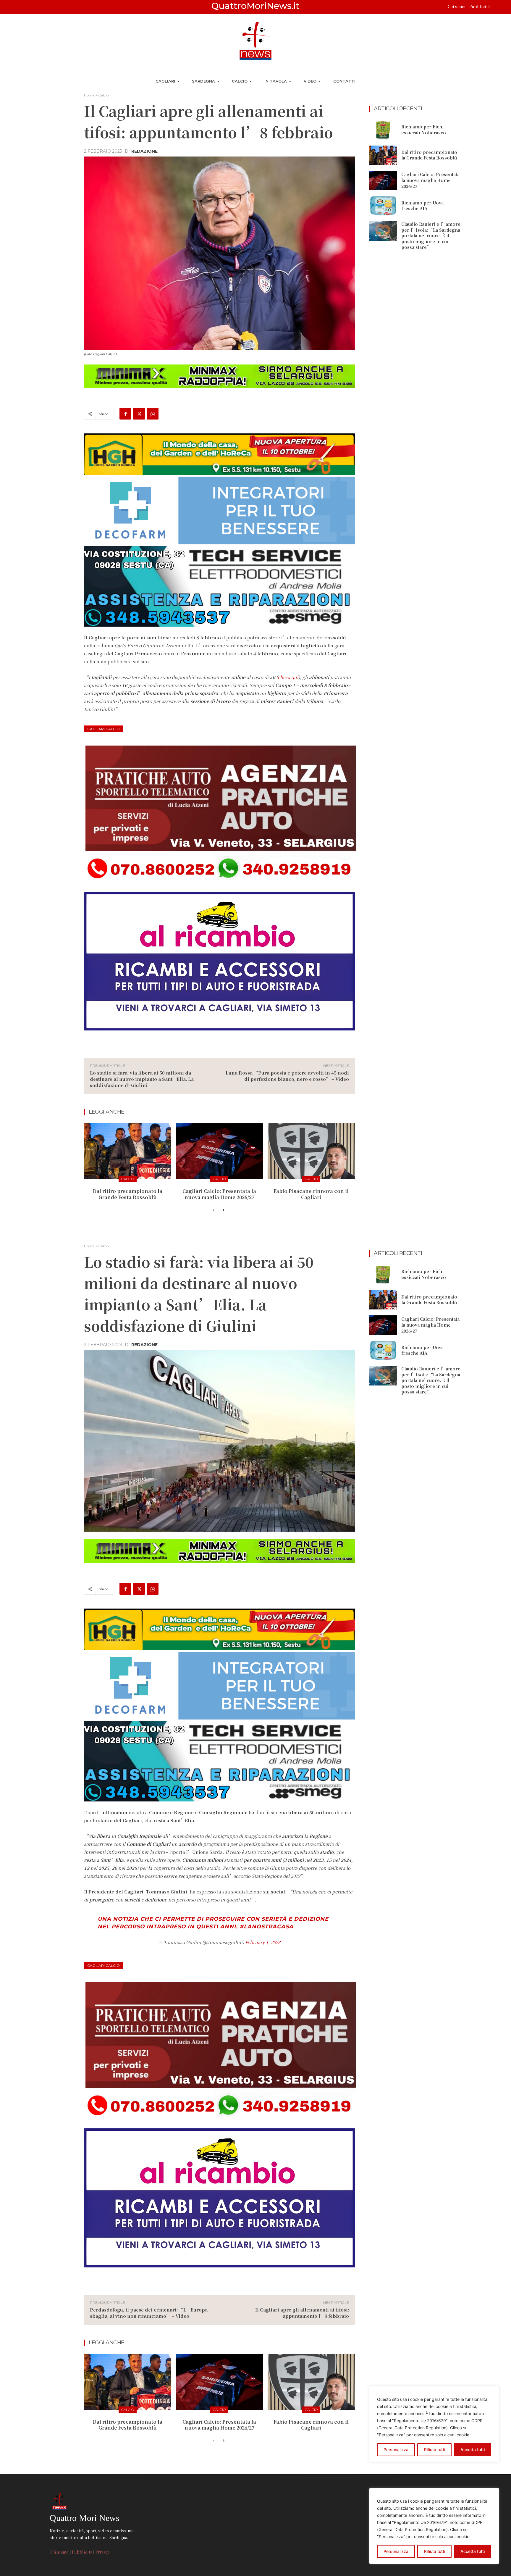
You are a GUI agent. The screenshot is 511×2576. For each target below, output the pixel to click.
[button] (497, 7)
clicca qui (288, 677)
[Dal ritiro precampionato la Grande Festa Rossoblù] (128, 1151)
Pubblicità (480, 6)
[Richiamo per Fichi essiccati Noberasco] (383, 130)
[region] (434, 2526)
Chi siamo (458, 6)
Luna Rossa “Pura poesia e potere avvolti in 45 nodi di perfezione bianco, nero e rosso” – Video (287, 1076)
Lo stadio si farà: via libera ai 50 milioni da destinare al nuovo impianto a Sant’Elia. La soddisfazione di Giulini (142, 1079)
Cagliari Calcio (104, 729)
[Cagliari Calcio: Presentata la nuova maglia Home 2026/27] (219, 1151)
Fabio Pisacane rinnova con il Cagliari (311, 1194)
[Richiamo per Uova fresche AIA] (383, 206)
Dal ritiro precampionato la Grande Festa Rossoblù (128, 1194)
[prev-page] (214, 1210)
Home (89, 95)
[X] (139, 414)
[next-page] (223, 1210)
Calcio (103, 95)
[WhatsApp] (153, 414)
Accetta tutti (473, 2551)
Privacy (102, 2552)
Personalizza (396, 2551)
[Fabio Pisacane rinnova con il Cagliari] (311, 1151)
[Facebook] (125, 414)
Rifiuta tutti (435, 2551)
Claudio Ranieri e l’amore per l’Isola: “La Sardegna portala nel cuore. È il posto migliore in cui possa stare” (431, 235)
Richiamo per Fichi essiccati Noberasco (424, 130)
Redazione (144, 151)
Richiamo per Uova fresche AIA (422, 206)
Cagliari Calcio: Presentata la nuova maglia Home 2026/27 (219, 1194)
